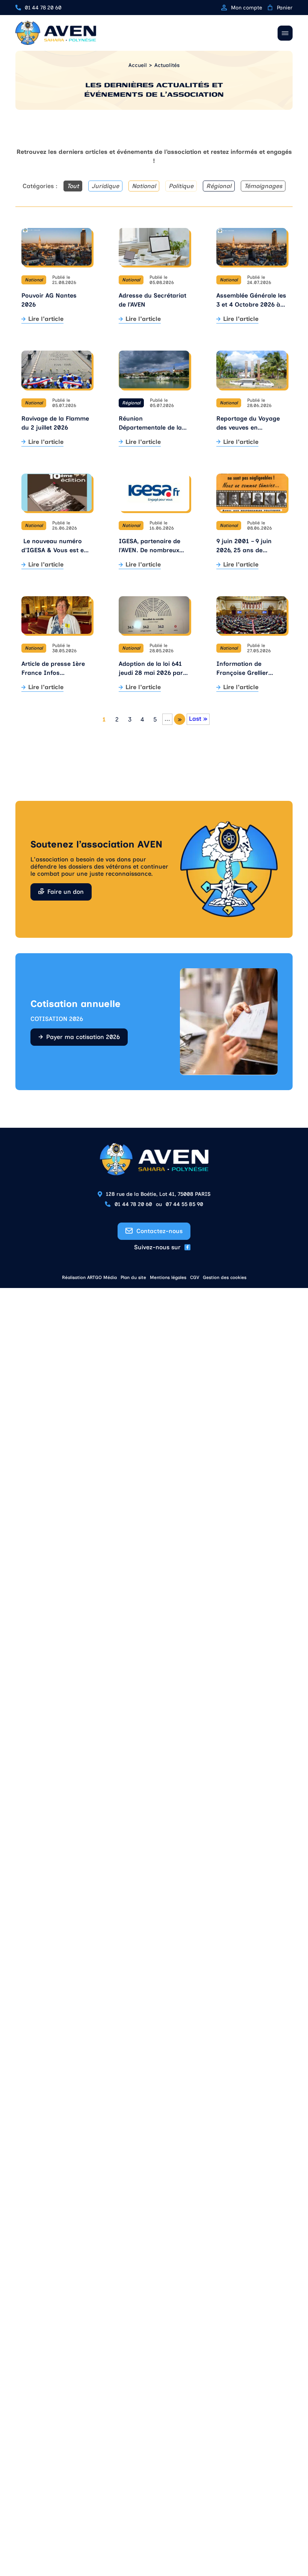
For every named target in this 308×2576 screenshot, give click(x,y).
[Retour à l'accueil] (56, 33)
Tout (73, 186)
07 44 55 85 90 (184, 1204)
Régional (219, 186)
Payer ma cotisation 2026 (83, 1037)
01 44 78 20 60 (43, 8)
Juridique (105, 186)
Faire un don (66, 892)
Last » (198, 719)
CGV (195, 1277)
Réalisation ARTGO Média (89, 1277)
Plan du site (133, 1277)
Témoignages (263, 186)
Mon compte (247, 8)
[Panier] (270, 8)
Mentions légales (168, 1277)
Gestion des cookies (225, 1277)
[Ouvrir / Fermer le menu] (285, 33)
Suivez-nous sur (157, 1247)
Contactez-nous (159, 1231)
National (144, 186)
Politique (181, 186)
